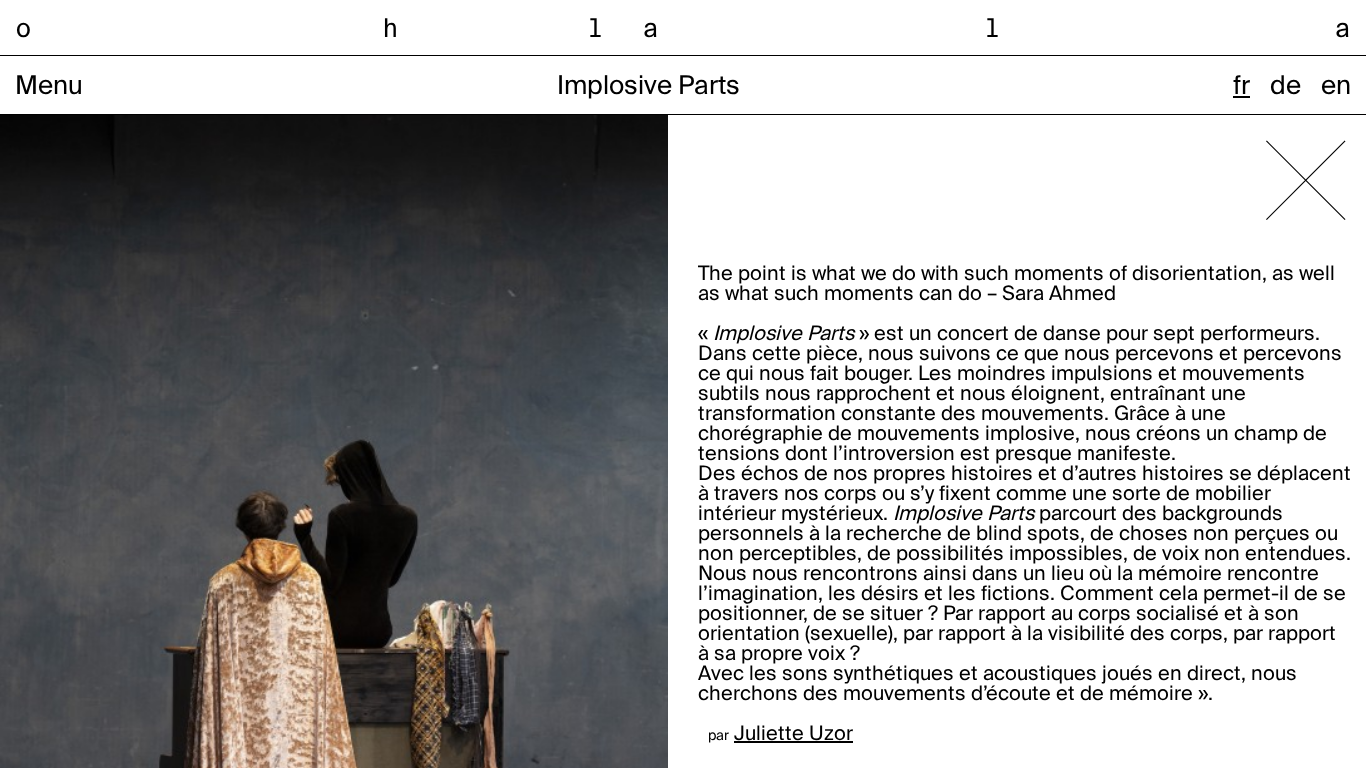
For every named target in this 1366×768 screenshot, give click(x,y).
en (1336, 87)
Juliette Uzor (793, 735)
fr (1241, 87)
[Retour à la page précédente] (1306, 180)
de (1285, 87)
